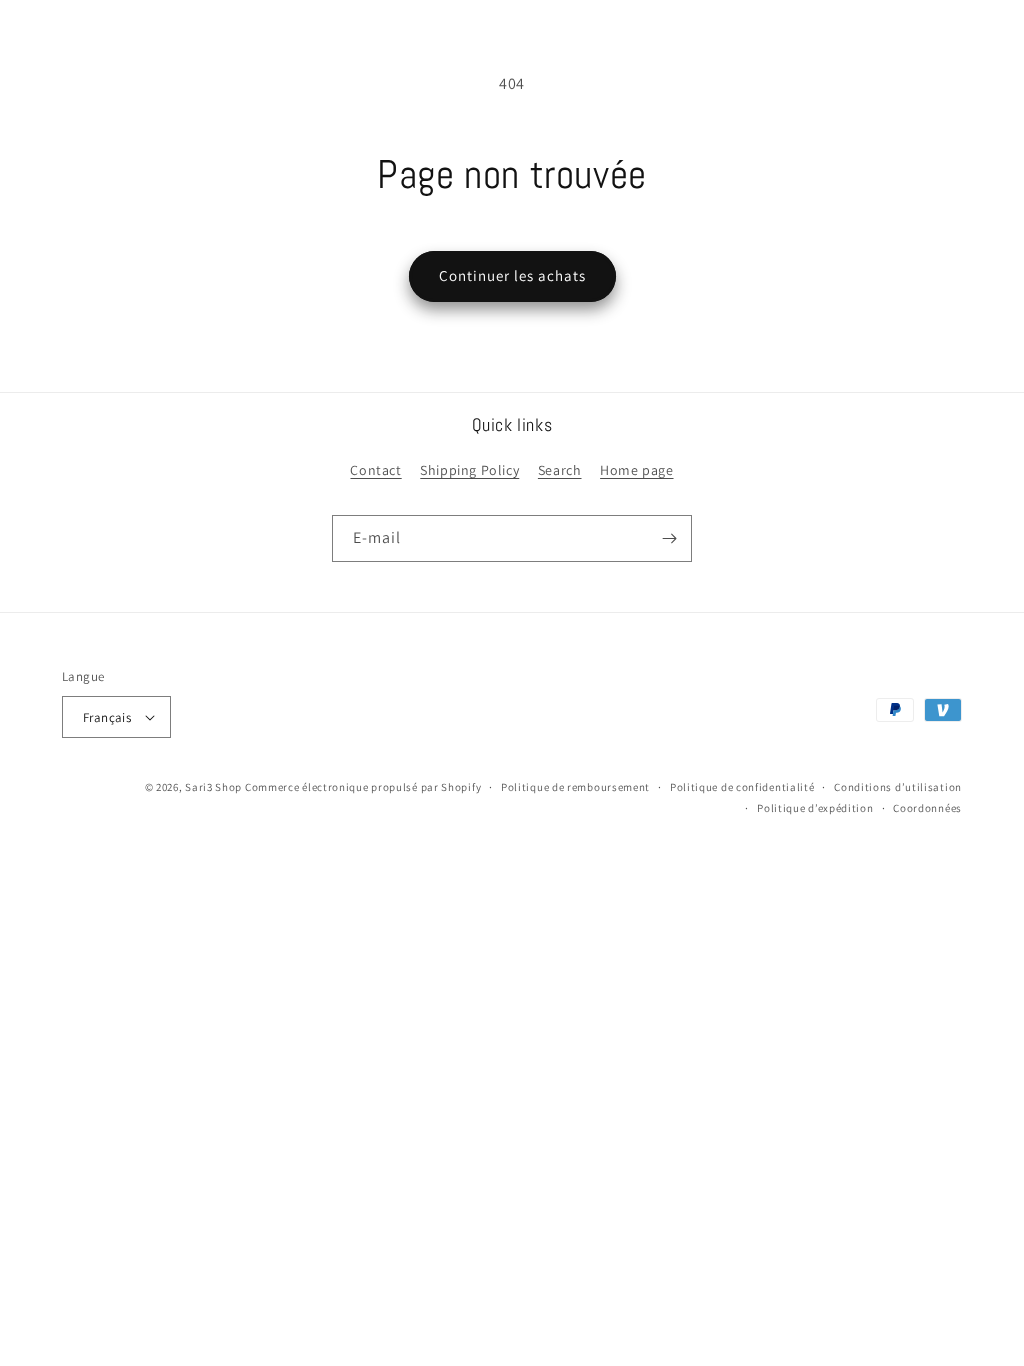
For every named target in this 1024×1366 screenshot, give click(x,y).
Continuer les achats (512, 275)
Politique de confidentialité (742, 787)
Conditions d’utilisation (898, 787)
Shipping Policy (469, 470)
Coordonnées (927, 808)
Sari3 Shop (213, 787)
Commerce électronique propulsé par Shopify (363, 787)
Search (560, 470)
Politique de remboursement (575, 787)
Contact (375, 470)
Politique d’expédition (815, 808)
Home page (636, 470)
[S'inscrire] (669, 538)
